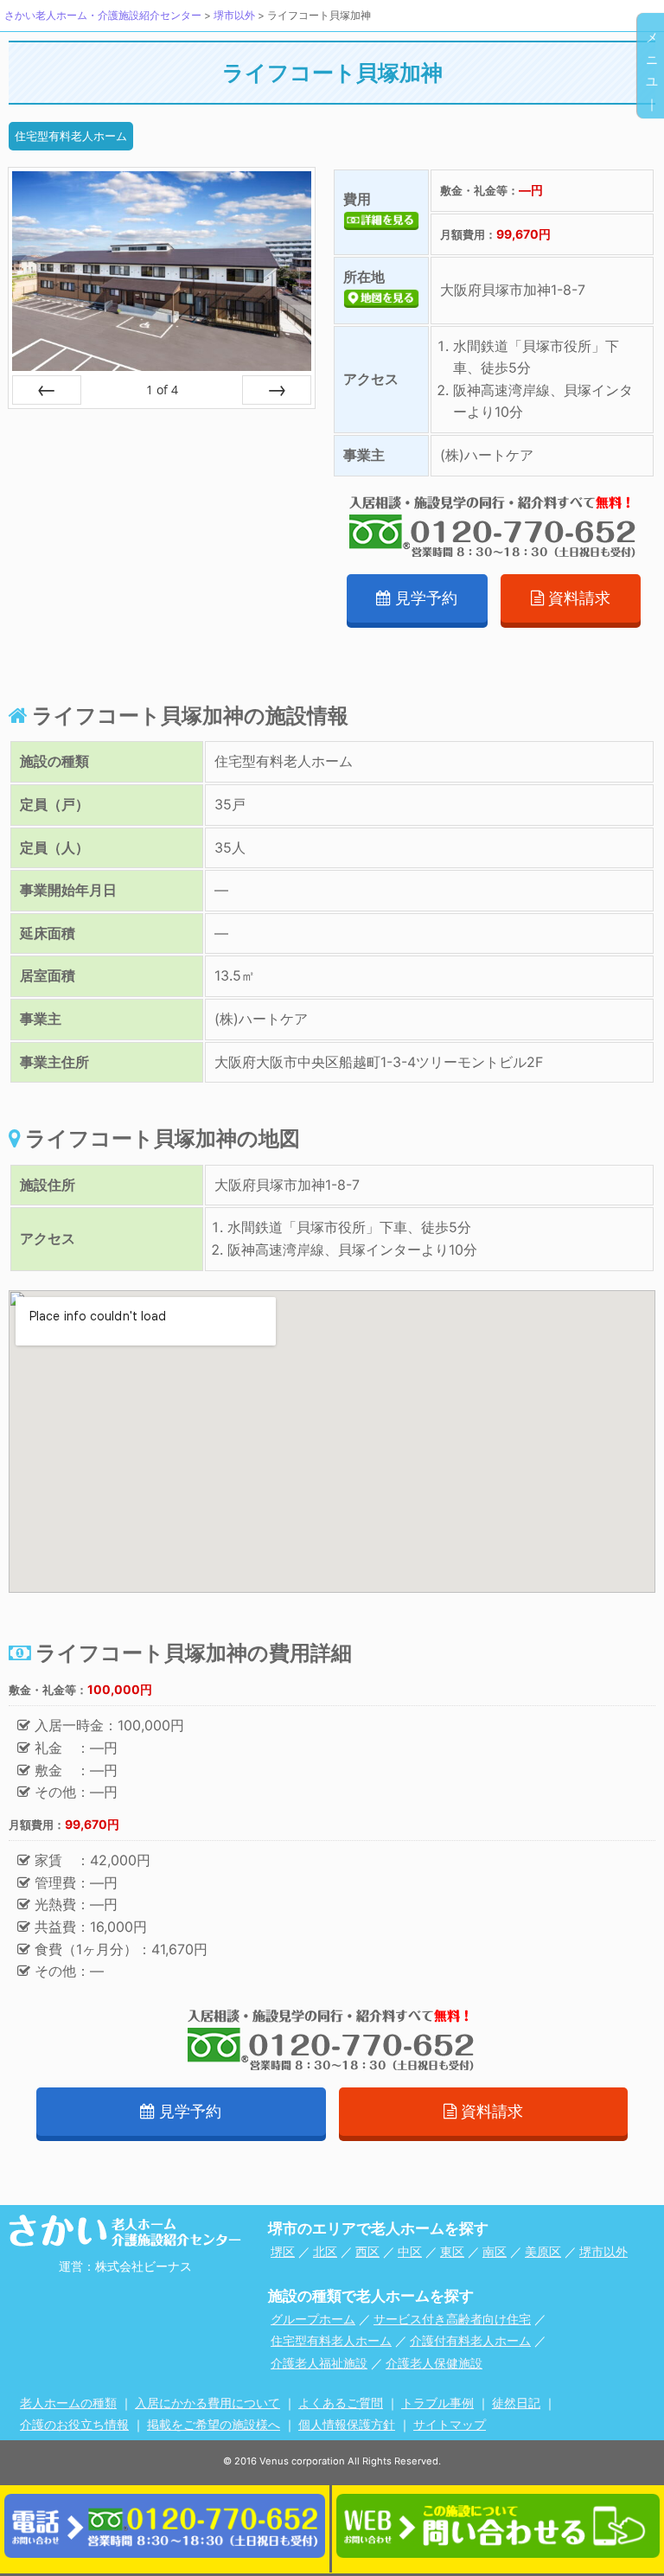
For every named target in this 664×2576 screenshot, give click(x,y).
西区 (367, 2251)
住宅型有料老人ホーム (71, 136)
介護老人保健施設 (434, 2363)
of (162, 390)
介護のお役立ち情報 (74, 2424)
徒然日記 (516, 2403)
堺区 (283, 2251)
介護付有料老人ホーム (470, 2340)
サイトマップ (450, 2424)
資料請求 (579, 598)
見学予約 (426, 598)
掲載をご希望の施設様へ (214, 2424)
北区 (325, 2251)
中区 (410, 2251)
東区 (452, 2251)
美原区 (543, 2251)
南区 (495, 2251)
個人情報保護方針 (347, 2424)
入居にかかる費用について (207, 2403)
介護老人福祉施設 (319, 2363)
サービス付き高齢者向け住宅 (452, 2319)
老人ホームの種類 (68, 2403)
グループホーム (313, 2319)
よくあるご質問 (341, 2403)
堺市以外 (603, 2251)
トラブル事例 (437, 2403)
